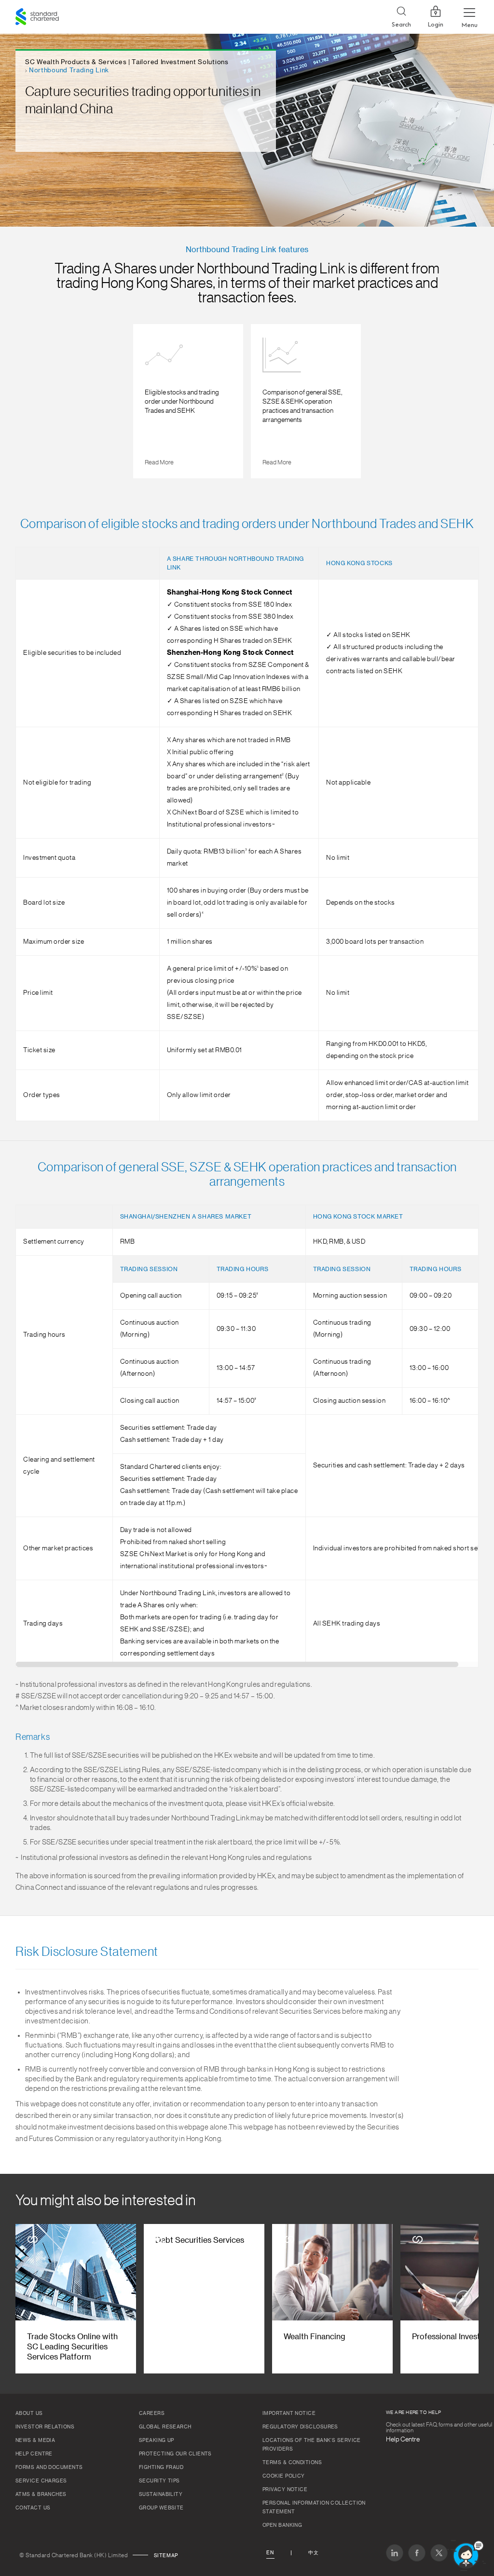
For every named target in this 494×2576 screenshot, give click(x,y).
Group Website (161, 2508)
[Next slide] (464, 403)
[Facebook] (417, 2553)
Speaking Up (157, 2440)
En (270, 2553)
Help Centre (34, 2454)
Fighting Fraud (161, 2468)
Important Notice (289, 2413)
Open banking (282, 2525)
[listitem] (188, 401)
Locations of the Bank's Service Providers (312, 2445)
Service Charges (41, 2481)
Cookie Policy (284, 2476)
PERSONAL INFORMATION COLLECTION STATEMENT (314, 2508)
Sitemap (166, 2556)
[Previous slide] (30, 403)
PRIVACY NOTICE (285, 2490)
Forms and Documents (49, 2468)
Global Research (165, 2427)
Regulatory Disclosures (300, 2427)
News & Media (35, 2440)
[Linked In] (395, 2553)
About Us (29, 2413)
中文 (314, 2553)
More (154, 462)
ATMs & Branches (41, 2495)
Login (436, 25)
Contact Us (33, 2508)
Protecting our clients (175, 2454)
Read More (159, 462)
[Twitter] (439, 2553)
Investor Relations (45, 2427)
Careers (152, 2413)
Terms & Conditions (292, 2463)
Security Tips (159, 2481)
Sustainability (161, 2495)
